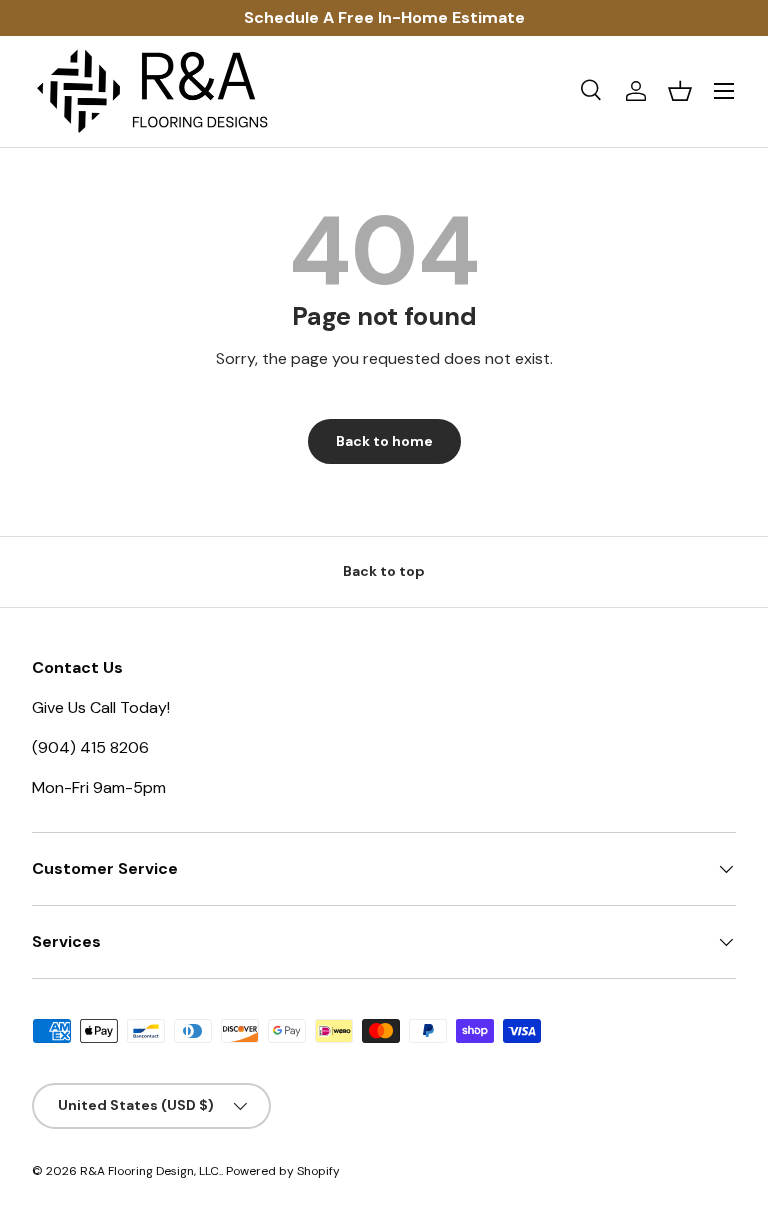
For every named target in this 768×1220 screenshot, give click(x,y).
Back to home (384, 441)
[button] (680, 91)
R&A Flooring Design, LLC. (150, 1171)
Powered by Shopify (283, 1171)
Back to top (384, 571)
